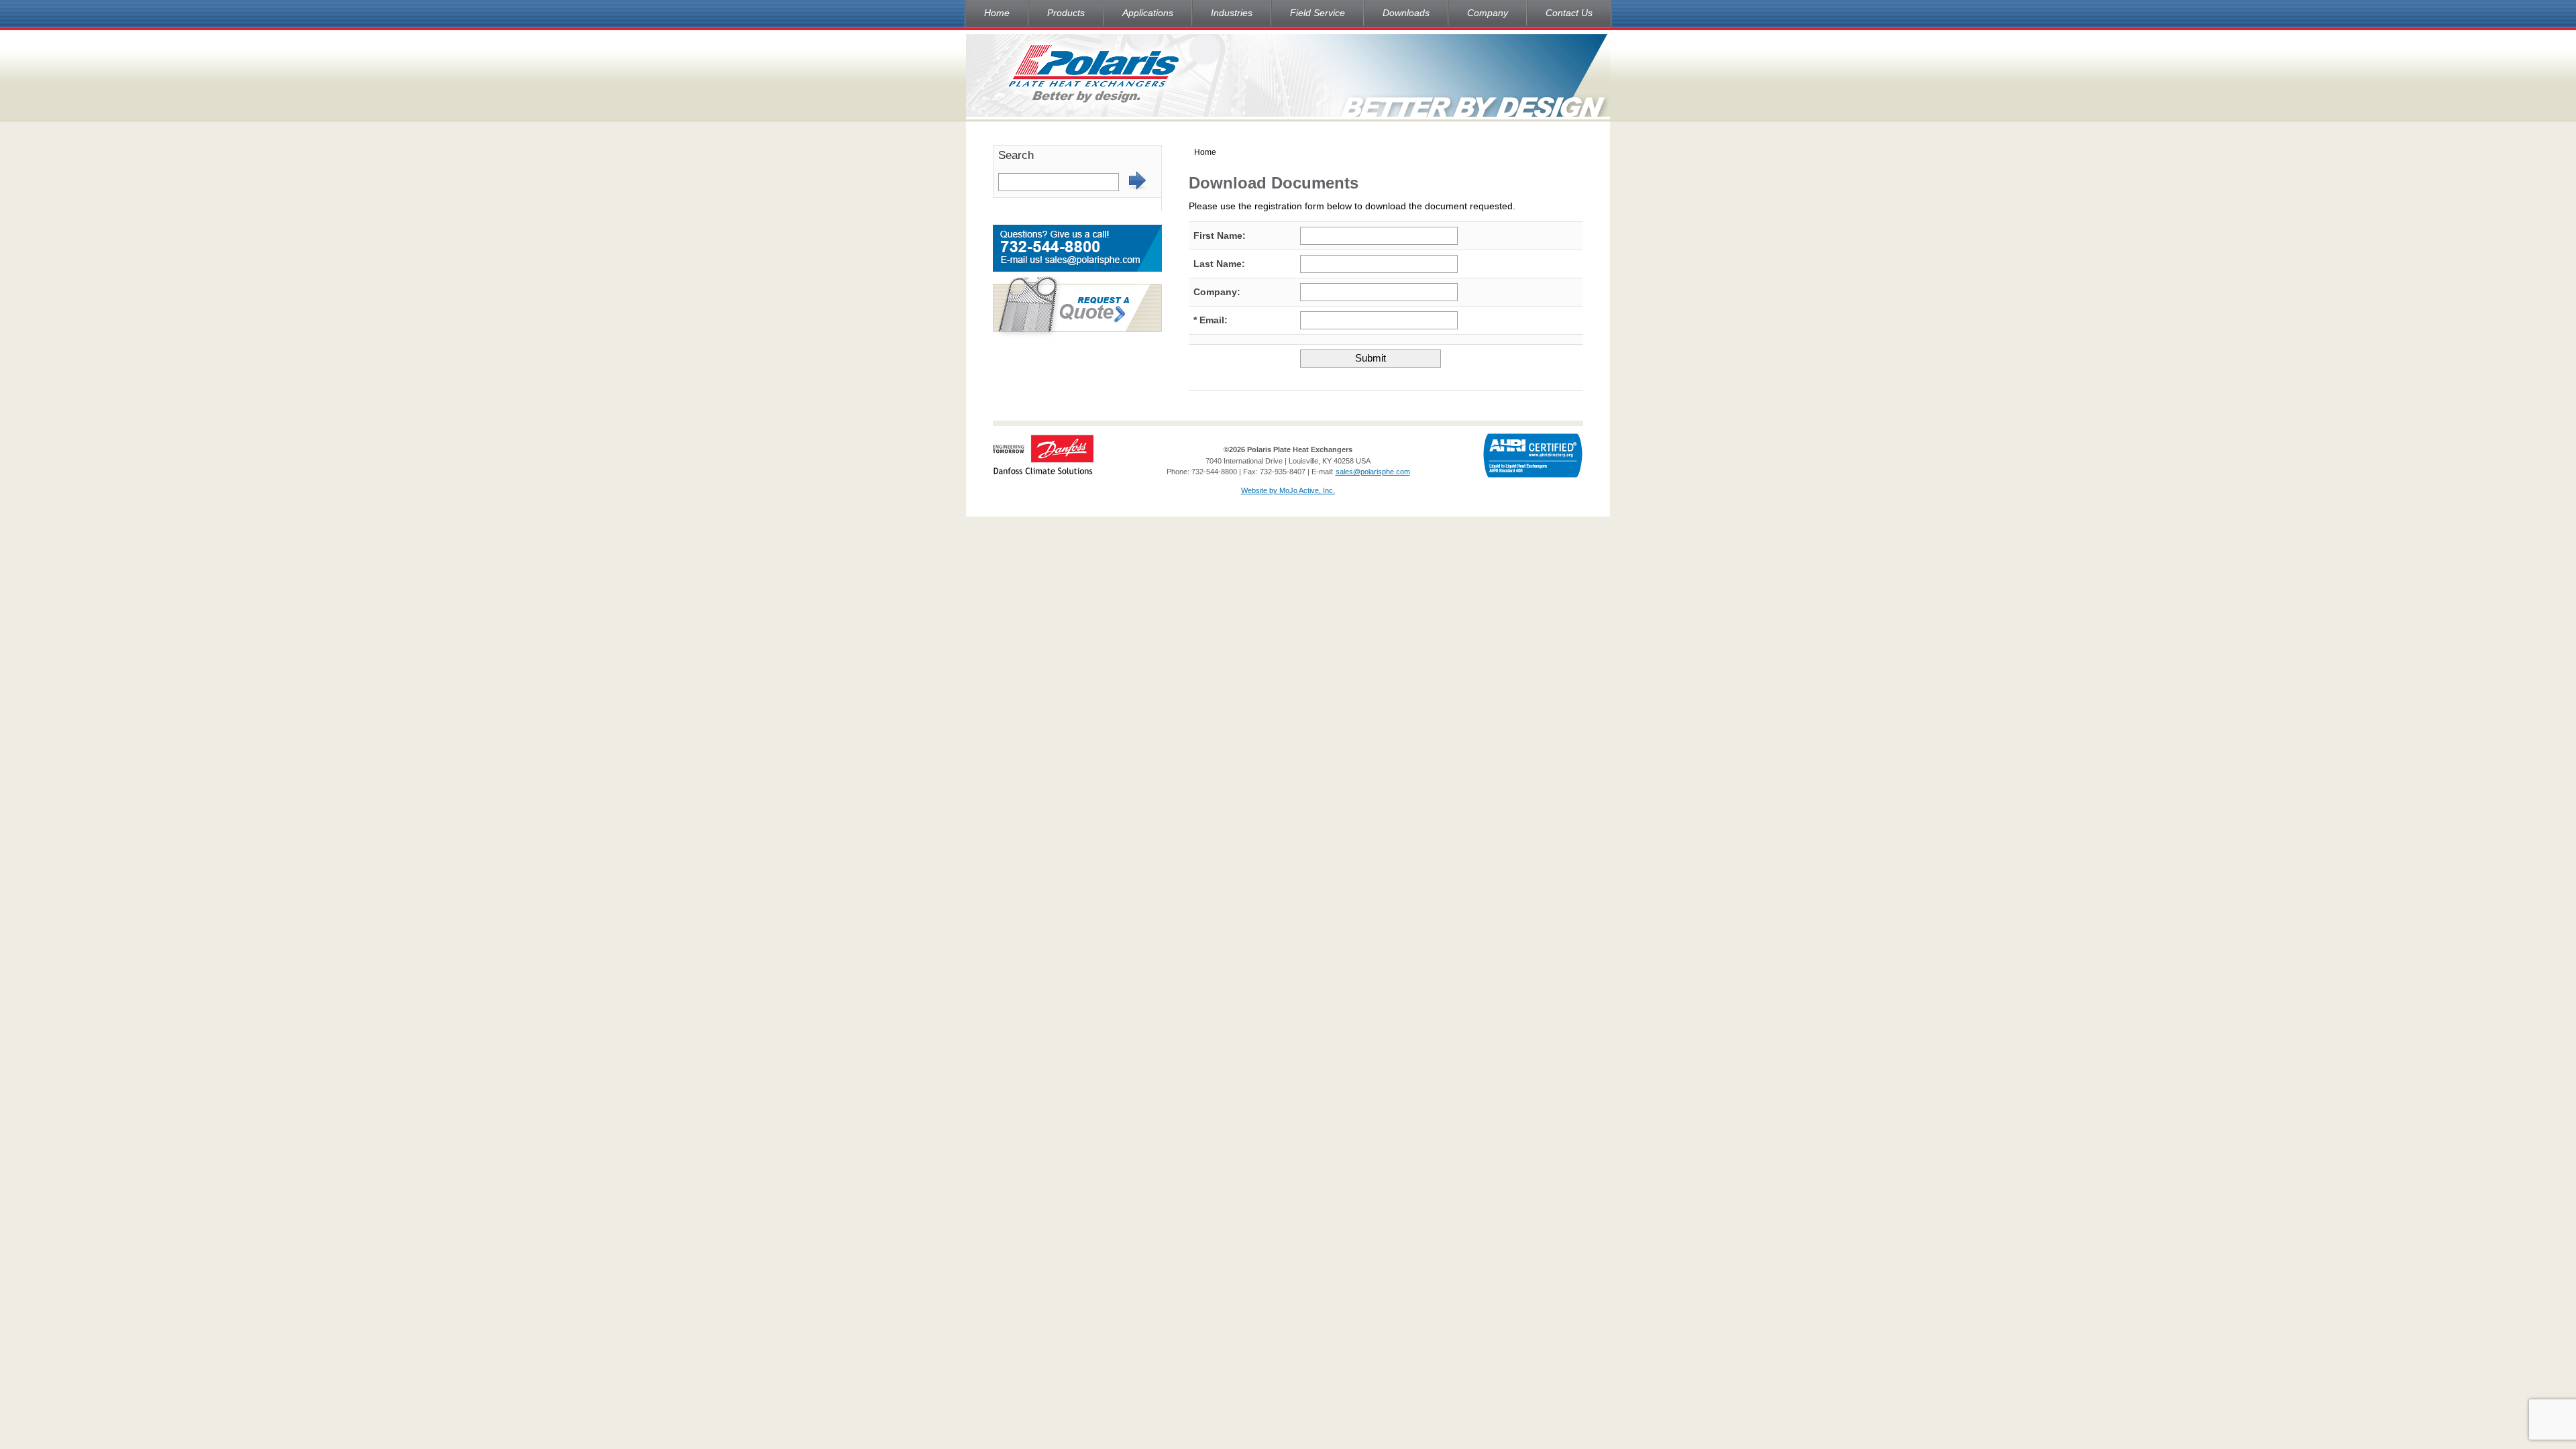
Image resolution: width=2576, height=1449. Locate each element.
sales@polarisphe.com (1373, 472)
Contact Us (1569, 13)
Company (1488, 13)
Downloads (1406, 13)
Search (1016, 155)
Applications (1148, 13)
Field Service (1318, 13)
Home (997, 13)
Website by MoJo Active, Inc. (1288, 490)
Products (1066, 13)
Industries (1232, 13)
